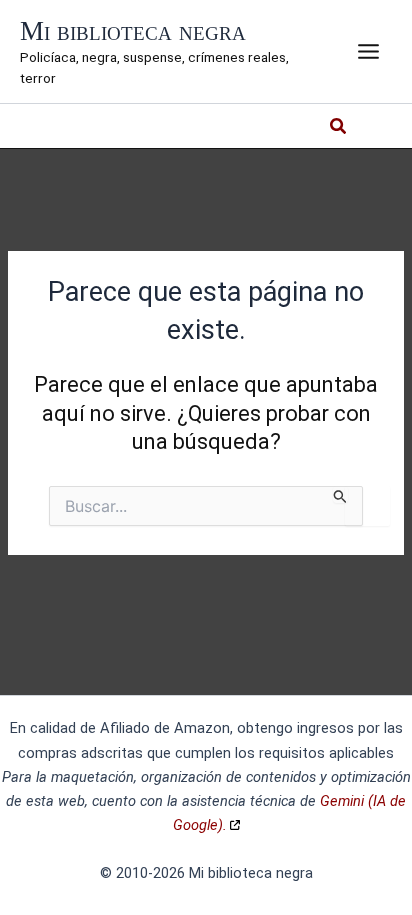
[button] (339, 128)
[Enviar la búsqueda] (340, 495)
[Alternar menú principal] (368, 51)
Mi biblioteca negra (133, 31)
